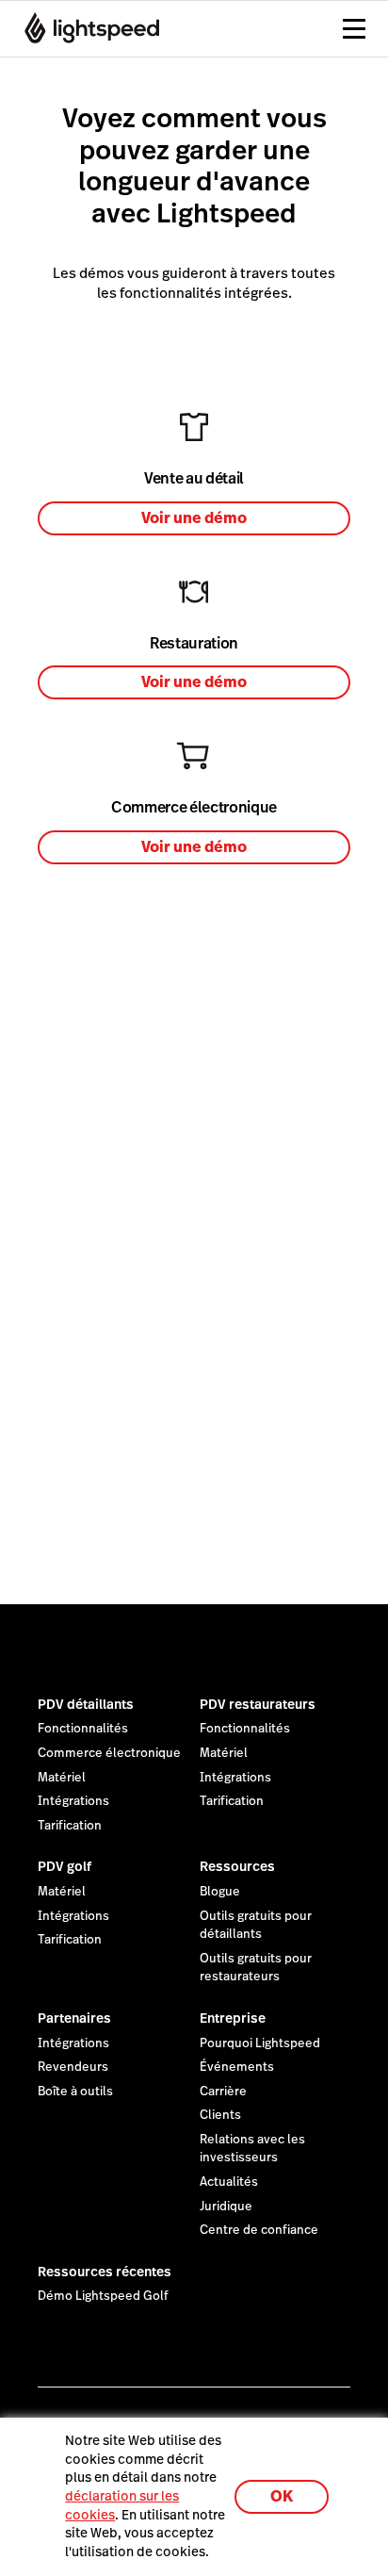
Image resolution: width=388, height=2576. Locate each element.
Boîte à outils (75, 2092)
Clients (220, 2115)
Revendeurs (73, 2067)
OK (282, 2496)
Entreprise (233, 2018)
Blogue (220, 1892)
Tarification (70, 1826)
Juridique (226, 2207)
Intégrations (73, 1801)
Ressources (237, 1866)
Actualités (229, 2182)
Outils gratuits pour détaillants (256, 1926)
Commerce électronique (109, 1753)
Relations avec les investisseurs (252, 2149)
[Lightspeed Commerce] (86, 28)
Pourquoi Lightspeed (260, 2043)
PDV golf (65, 1866)
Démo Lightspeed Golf (103, 2296)
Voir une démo (194, 518)
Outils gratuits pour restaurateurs (256, 1968)
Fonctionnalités (83, 1729)
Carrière (223, 2092)
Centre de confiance (259, 2230)
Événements (237, 2067)
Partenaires (74, 2018)
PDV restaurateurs (258, 1704)
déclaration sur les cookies (122, 2505)
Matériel (62, 1778)
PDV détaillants (86, 1704)
